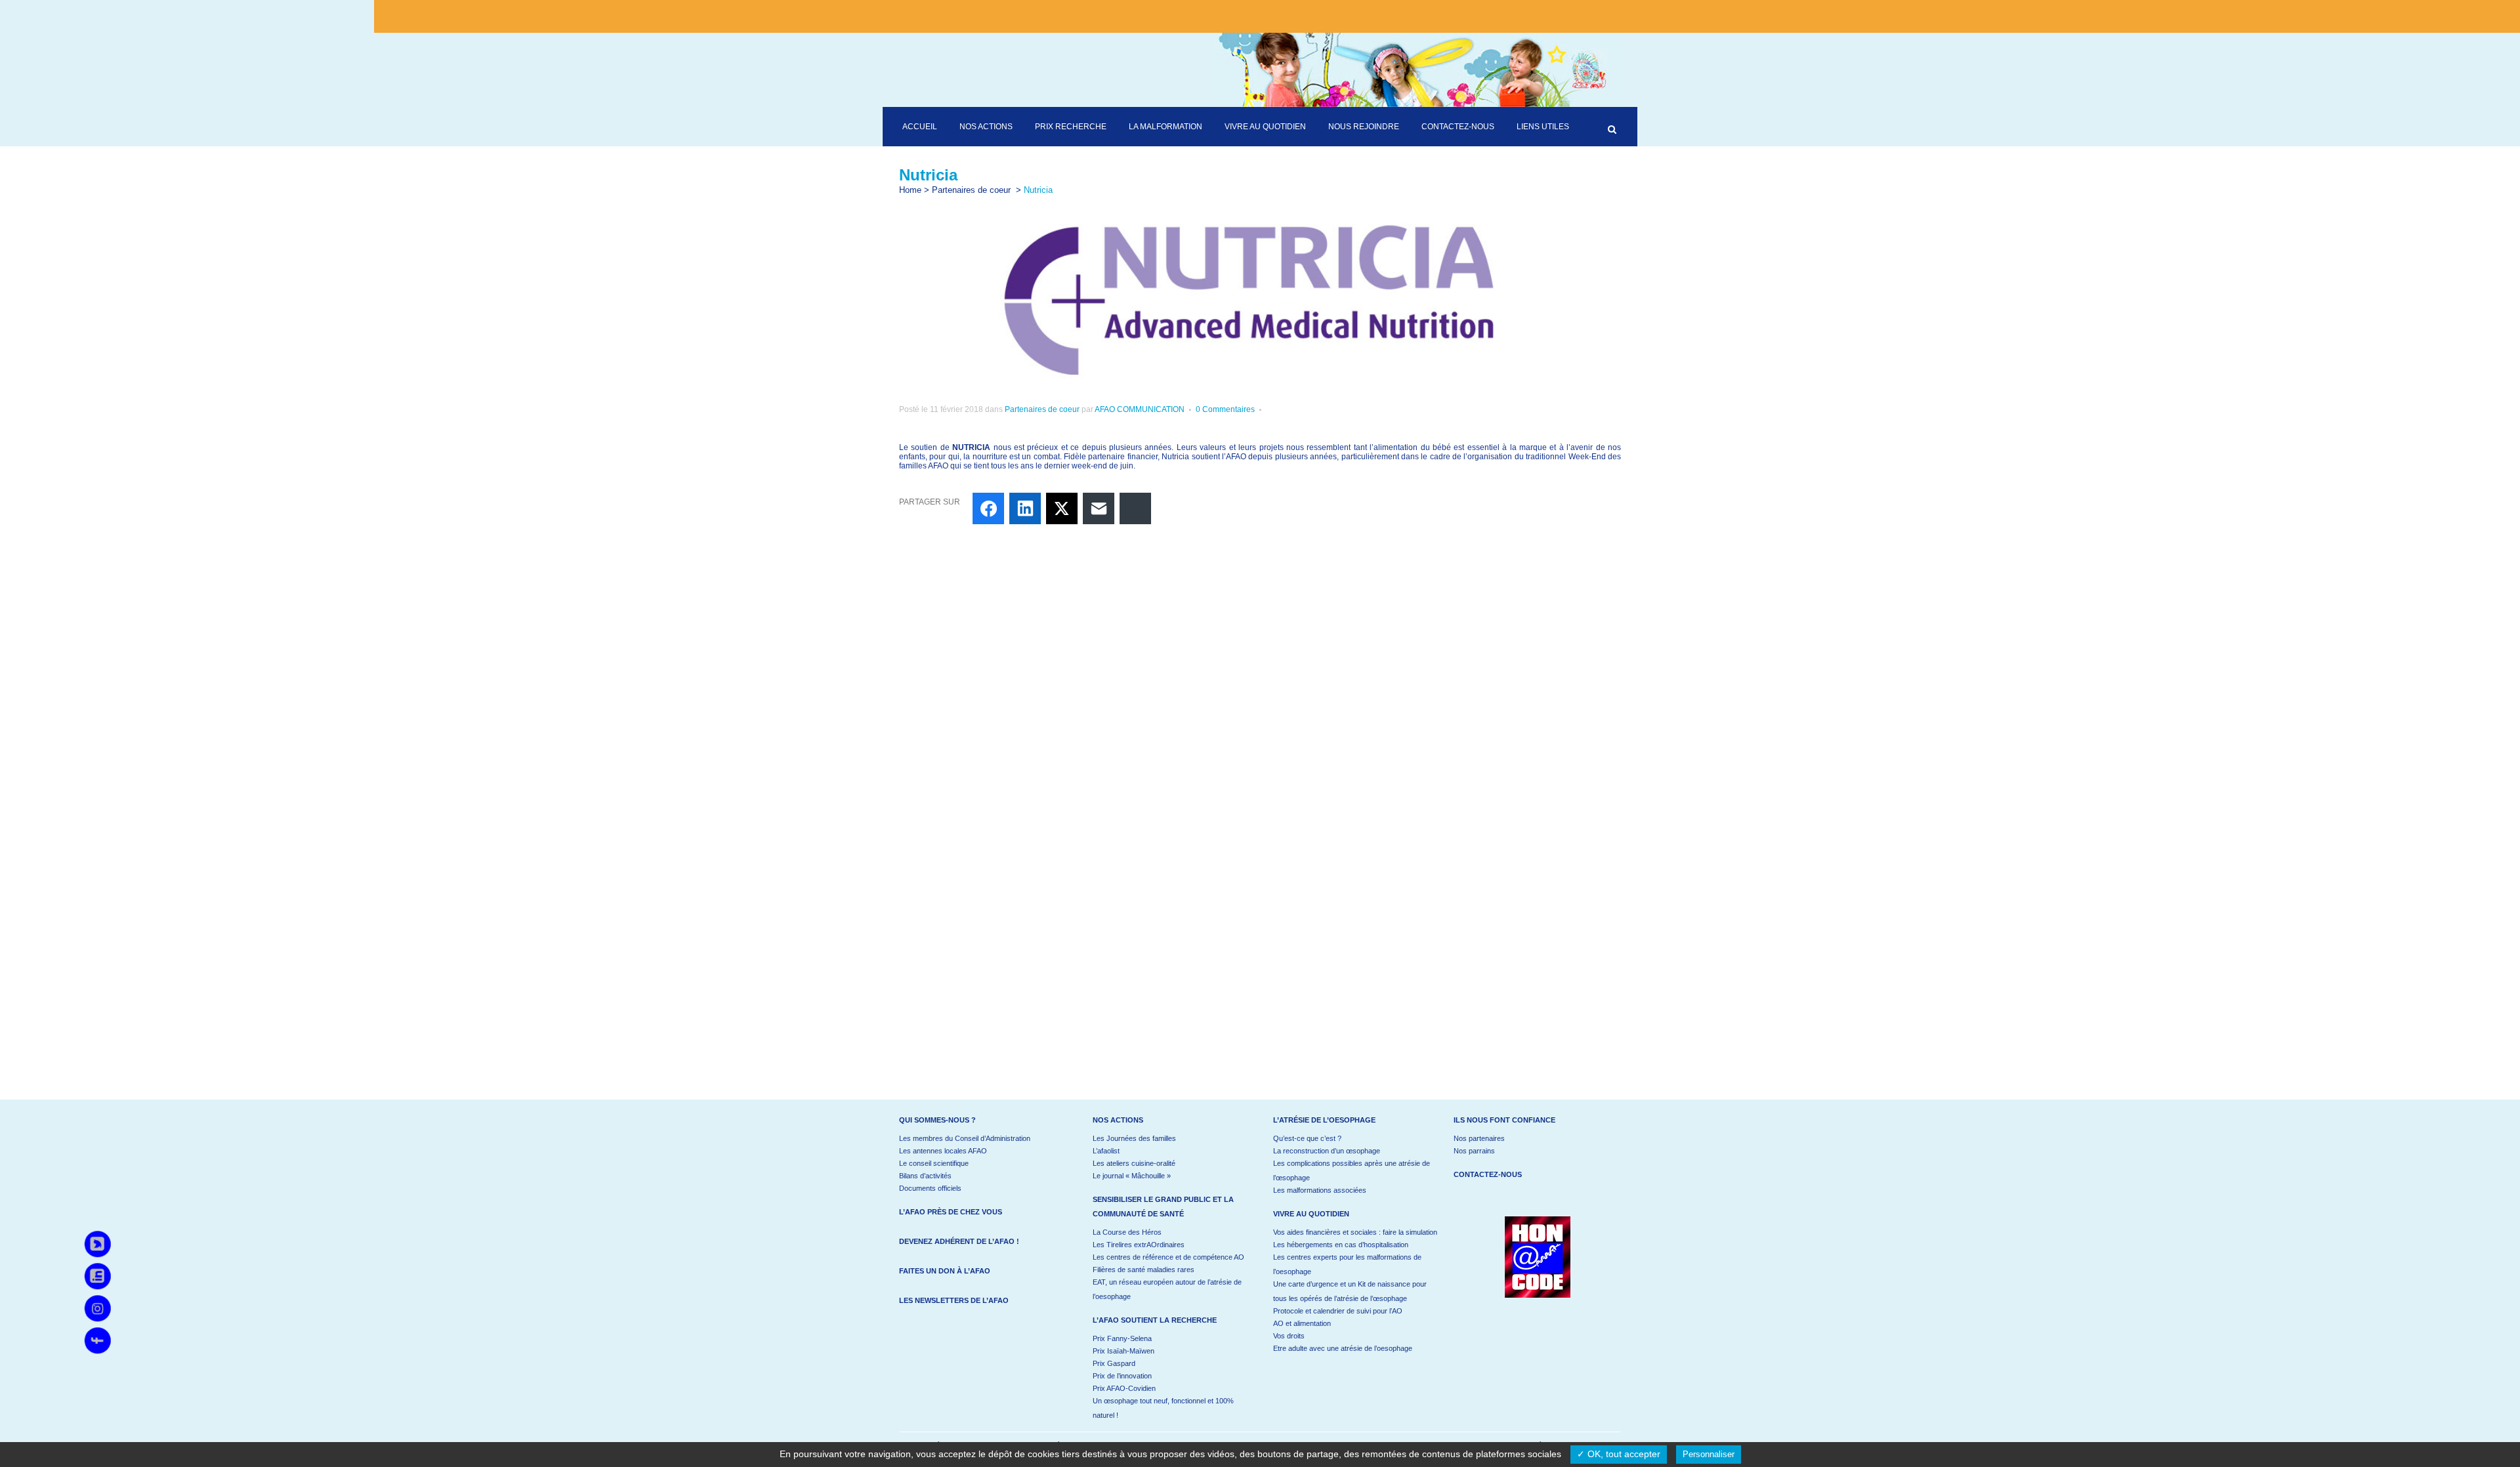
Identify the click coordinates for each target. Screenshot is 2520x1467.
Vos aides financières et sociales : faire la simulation (1355, 1232)
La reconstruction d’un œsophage (1327, 1151)
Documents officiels (930, 1188)
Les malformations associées (1320, 1190)
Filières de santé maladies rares (1144, 1270)
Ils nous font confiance (1504, 1120)
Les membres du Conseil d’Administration (965, 1138)
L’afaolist (1106, 1151)
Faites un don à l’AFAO (945, 1271)
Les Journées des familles (1134, 1138)
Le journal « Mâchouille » (1132, 1176)
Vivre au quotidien (1311, 1214)
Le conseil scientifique (934, 1163)
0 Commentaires (1225, 409)
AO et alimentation (1302, 1323)
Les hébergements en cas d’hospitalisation (1341, 1245)
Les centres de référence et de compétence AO (1168, 1257)
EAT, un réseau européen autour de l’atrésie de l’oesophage (1167, 1289)
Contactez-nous (1488, 1174)
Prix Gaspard (1114, 1363)
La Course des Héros (1127, 1232)
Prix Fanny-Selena (1122, 1338)
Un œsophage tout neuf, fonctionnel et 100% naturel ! (1163, 1408)
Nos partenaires (1479, 1138)
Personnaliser (1709, 1454)
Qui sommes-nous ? (937, 1120)
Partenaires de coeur (971, 190)
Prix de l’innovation (1122, 1376)
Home (910, 190)
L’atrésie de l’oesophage (1324, 1120)
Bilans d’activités (925, 1176)
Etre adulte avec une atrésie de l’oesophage (1343, 1348)
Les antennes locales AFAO (943, 1151)
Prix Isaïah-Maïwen (1123, 1351)
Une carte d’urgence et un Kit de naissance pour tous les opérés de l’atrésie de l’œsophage (1350, 1291)
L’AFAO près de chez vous (951, 1212)
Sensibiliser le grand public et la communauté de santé (1163, 1207)
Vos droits (1289, 1336)
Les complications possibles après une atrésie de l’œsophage (1352, 1170)
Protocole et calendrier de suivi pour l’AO (1338, 1311)
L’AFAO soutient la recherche (1155, 1320)
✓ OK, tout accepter (1619, 1454)
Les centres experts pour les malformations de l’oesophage (1347, 1264)
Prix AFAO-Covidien (1124, 1388)
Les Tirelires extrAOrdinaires (1139, 1245)
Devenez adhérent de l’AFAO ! (959, 1241)
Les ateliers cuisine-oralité (1134, 1163)
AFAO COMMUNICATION (1140, 409)
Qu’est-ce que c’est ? (1307, 1138)
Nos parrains (1474, 1151)
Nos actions (1118, 1120)
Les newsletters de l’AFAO (954, 1300)
